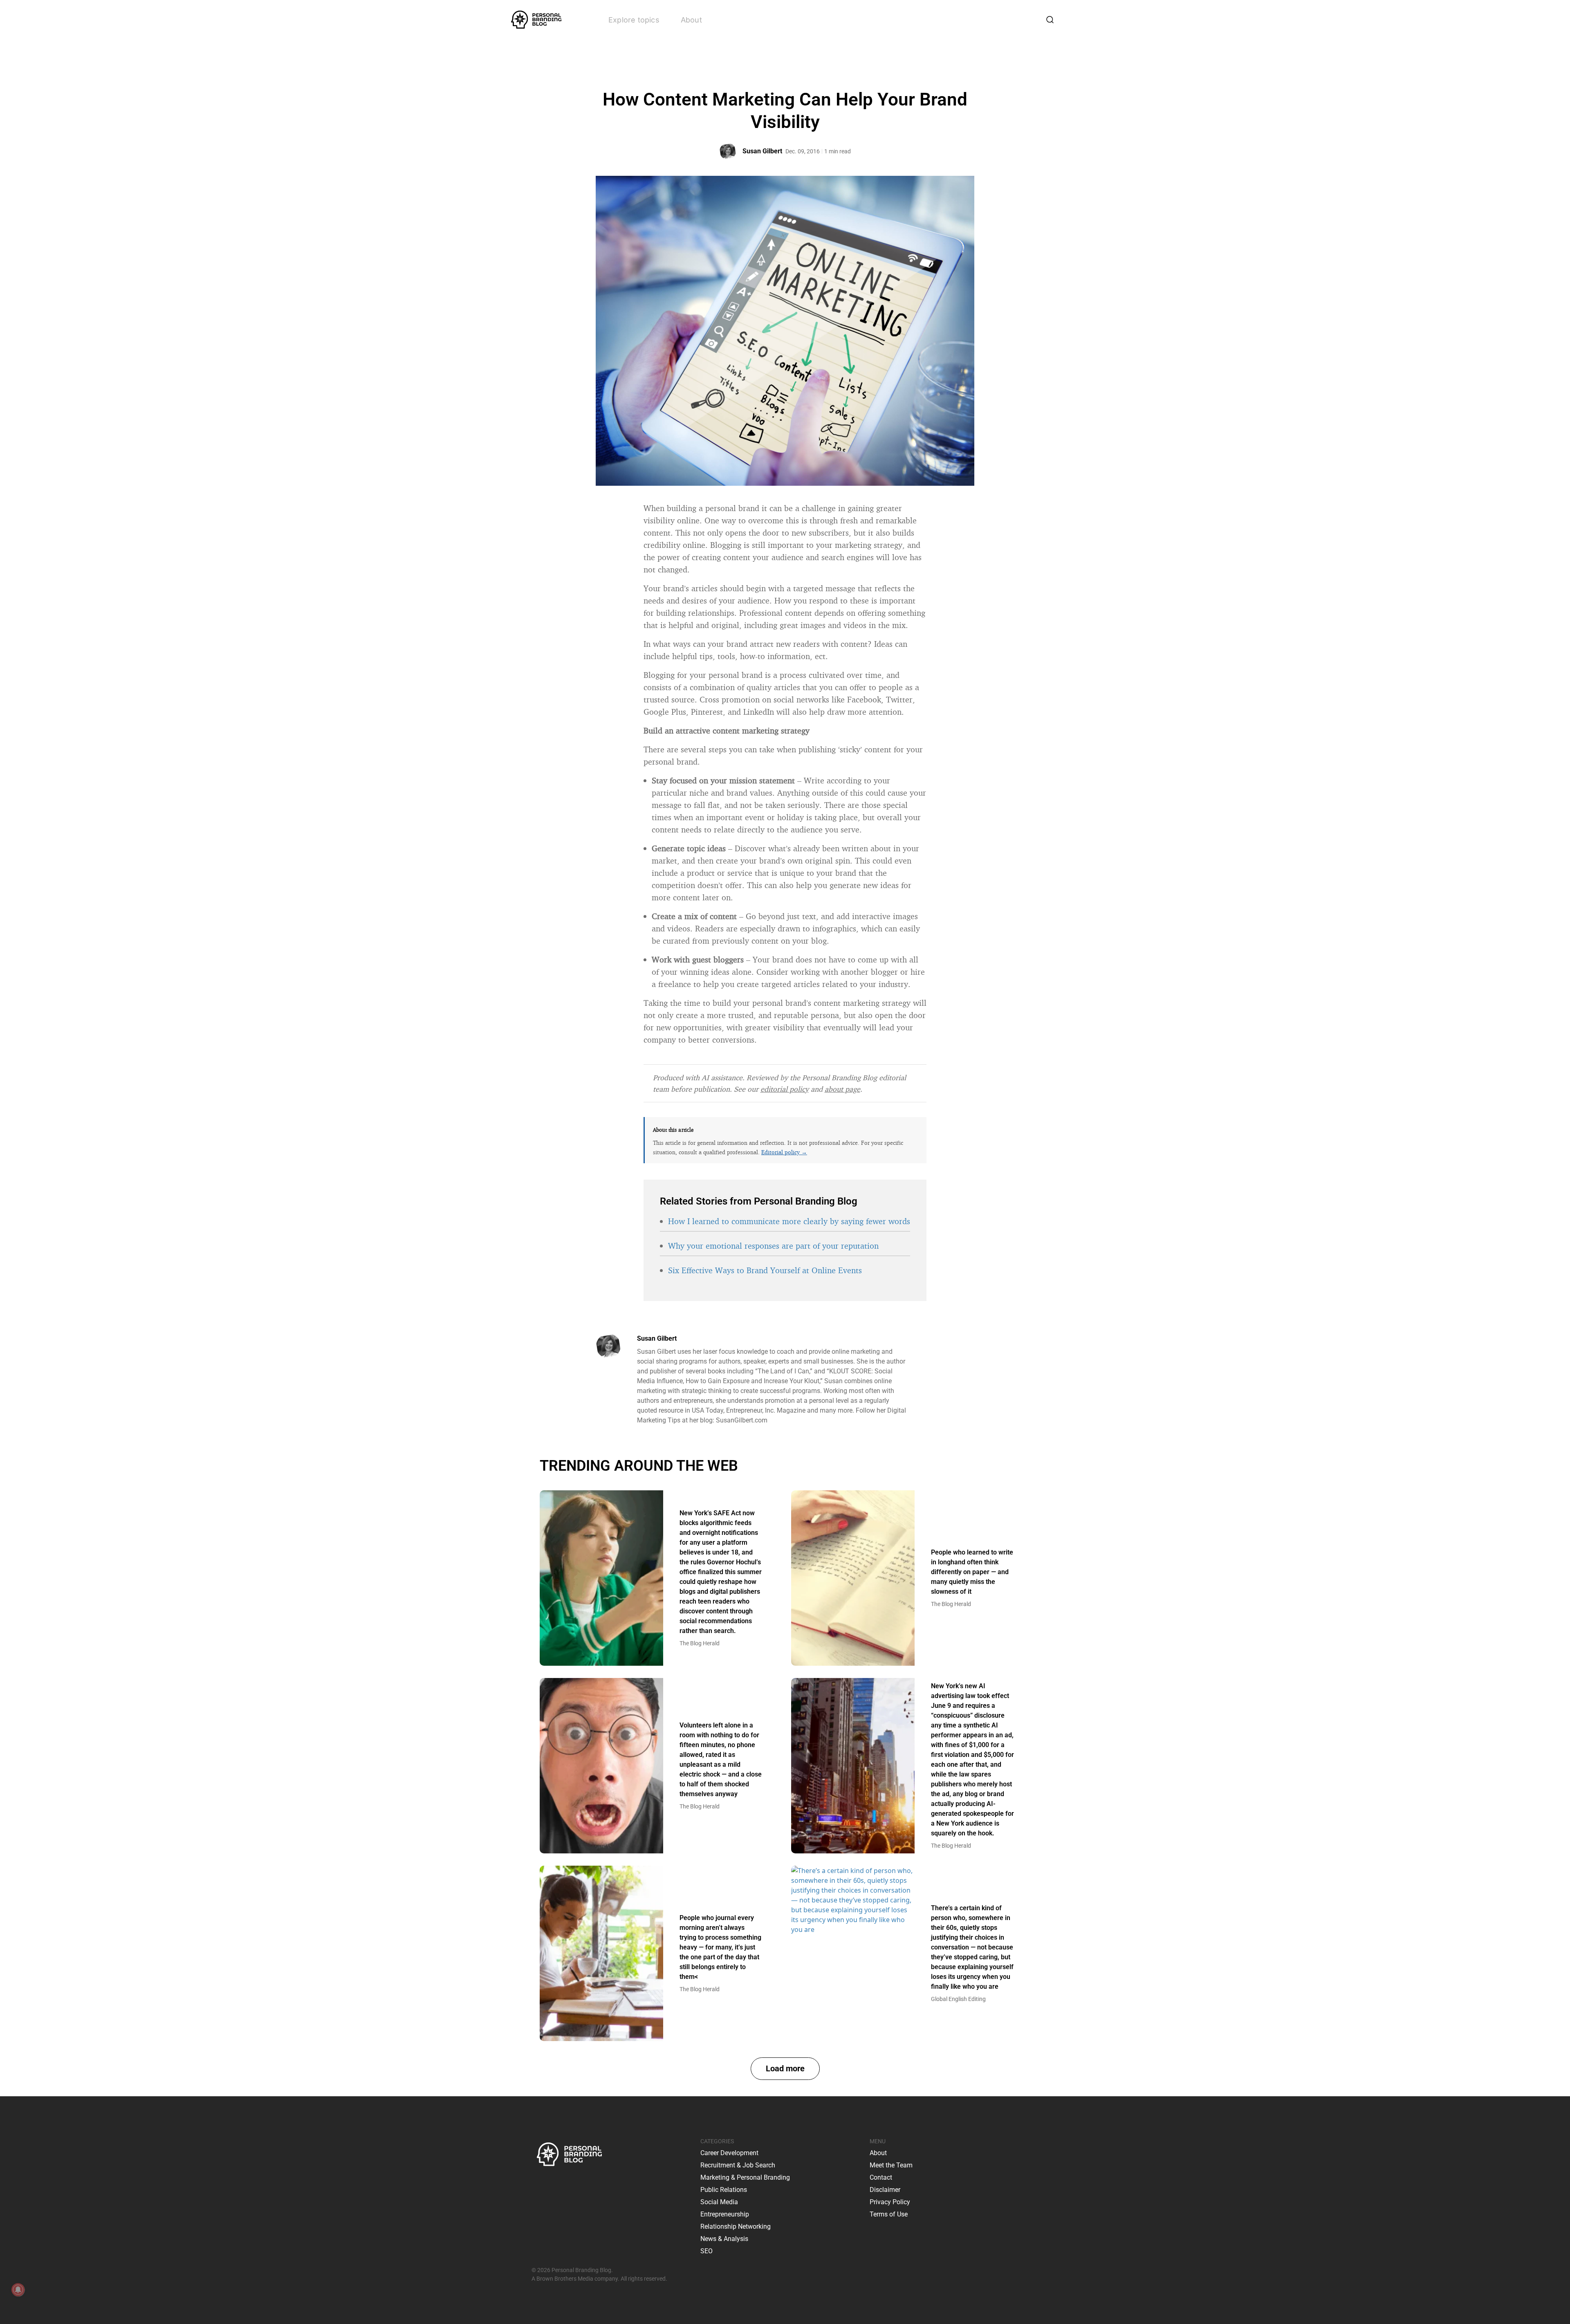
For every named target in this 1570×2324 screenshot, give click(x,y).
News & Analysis (724, 2239)
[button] (785, 2069)
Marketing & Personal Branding (745, 2177)
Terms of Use (889, 2214)
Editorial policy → (784, 1152)
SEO (706, 2251)
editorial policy (785, 1089)
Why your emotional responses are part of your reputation (773, 1246)
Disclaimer (885, 2190)
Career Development (729, 2153)
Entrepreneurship (725, 2214)
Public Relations (724, 2190)
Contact (881, 2177)
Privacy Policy (890, 2202)
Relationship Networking (736, 2226)
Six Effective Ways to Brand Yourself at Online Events (765, 1270)
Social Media (719, 2202)
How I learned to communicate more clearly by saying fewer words (789, 1221)
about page (842, 1089)
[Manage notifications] (18, 2290)
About (691, 20)
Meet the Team (891, 2165)
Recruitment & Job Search (738, 2165)
